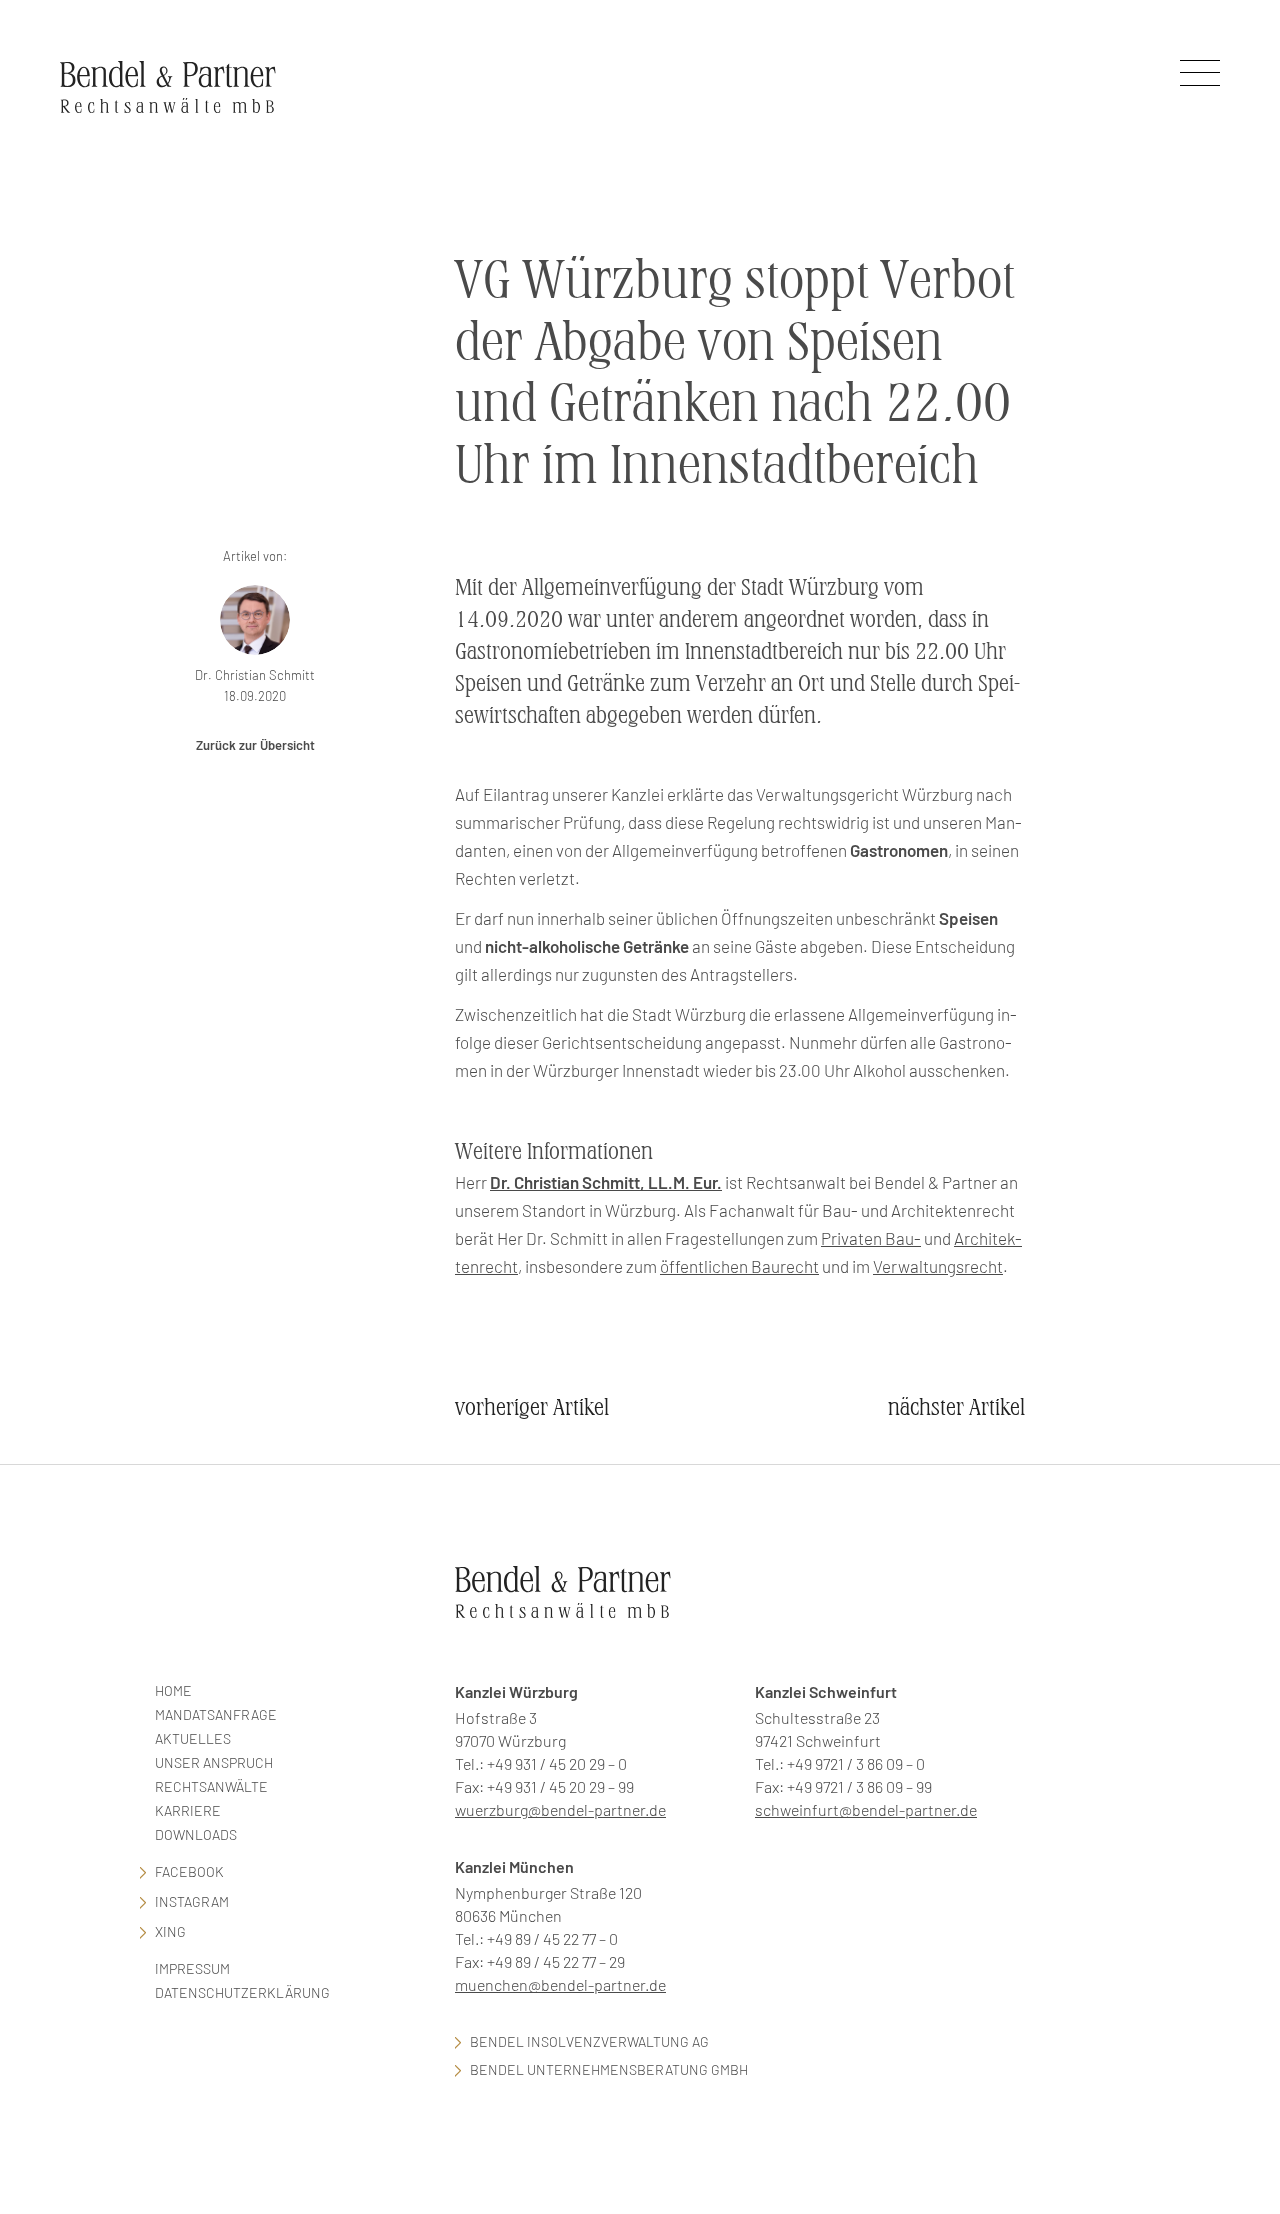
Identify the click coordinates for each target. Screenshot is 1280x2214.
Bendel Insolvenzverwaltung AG (589, 2041)
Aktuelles (193, 1738)
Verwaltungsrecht (938, 1266)
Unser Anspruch (214, 1762)
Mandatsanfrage (216, 1714)
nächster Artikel (956, 1407)
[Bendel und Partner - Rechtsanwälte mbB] (168, 86)
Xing (170, 1931)
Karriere (188, 1810)
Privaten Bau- (871, 1238)
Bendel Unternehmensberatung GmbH (609, 2069)
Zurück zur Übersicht (255, 745)
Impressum (192, 1968)
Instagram (192, 1901)
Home (173, 1690)
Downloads (196, 1834)
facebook (189, 1871)
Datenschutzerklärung (242, 1992)
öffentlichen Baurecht (739, 1266)
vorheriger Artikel (532, 1407)
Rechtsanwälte (211, 1786)
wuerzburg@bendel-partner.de (560, 1809)
